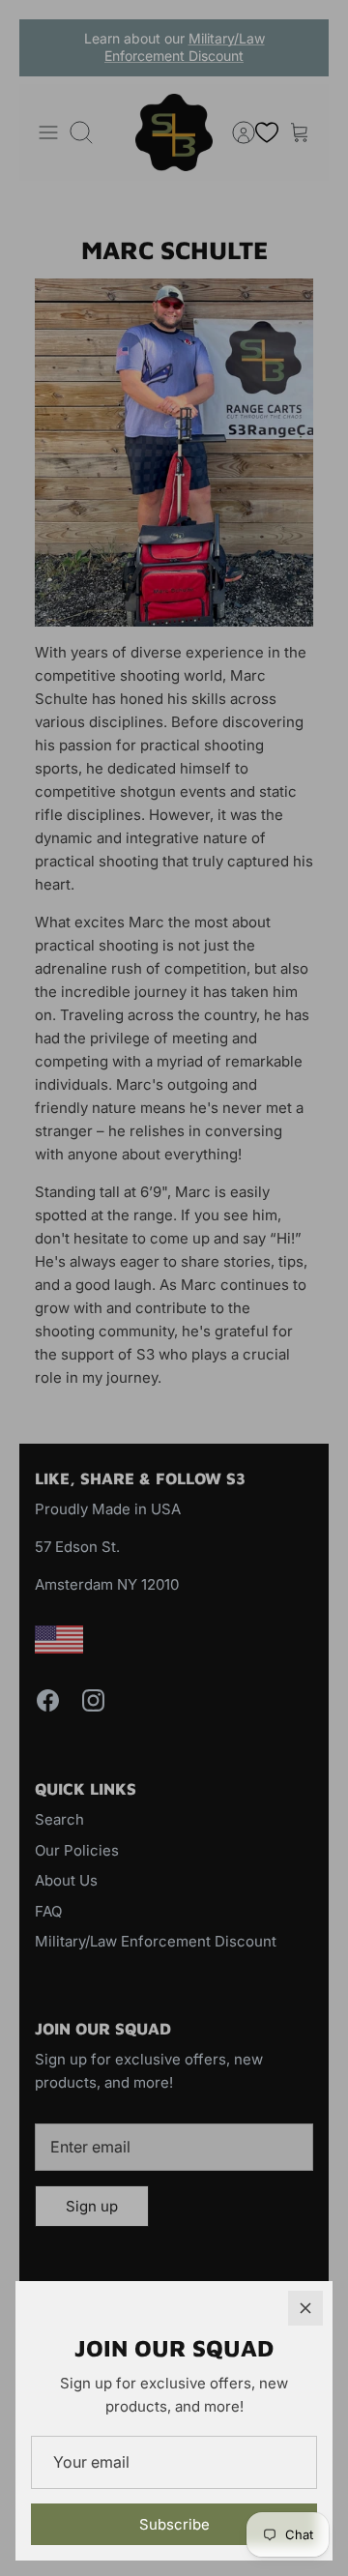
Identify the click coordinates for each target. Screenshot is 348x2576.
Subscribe (174, 2524)
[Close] (305, 2308)
